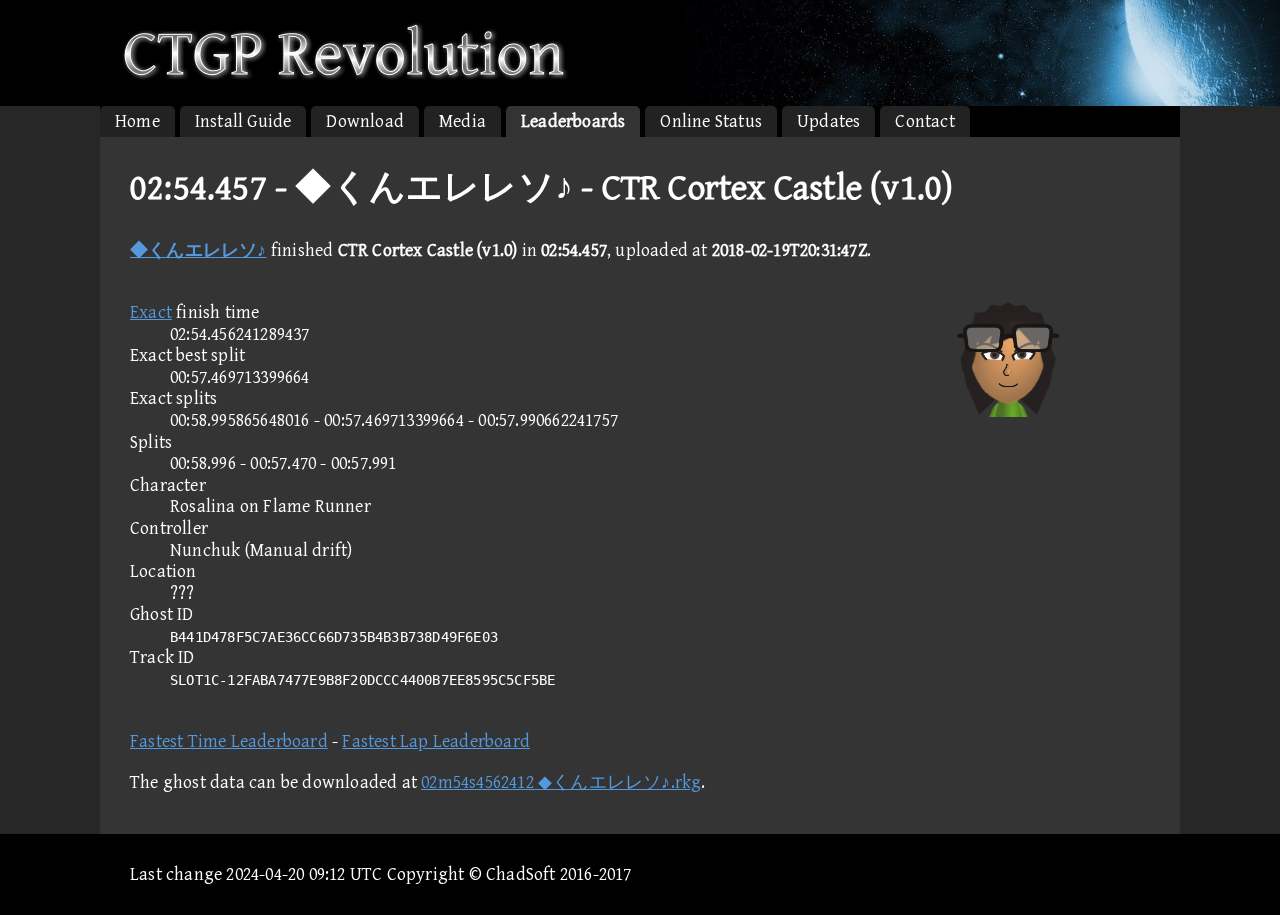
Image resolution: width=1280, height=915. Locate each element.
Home (137, 121)
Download (365, 121)
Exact (151, 312)
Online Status (711, 121)
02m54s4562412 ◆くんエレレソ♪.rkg (561, 782)
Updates (828, 121)
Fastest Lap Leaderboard (436, 741)
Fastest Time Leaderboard (229, 741)
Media (462, 121)
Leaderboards (573, 121)
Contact (924, 121)
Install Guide (243, 121)
